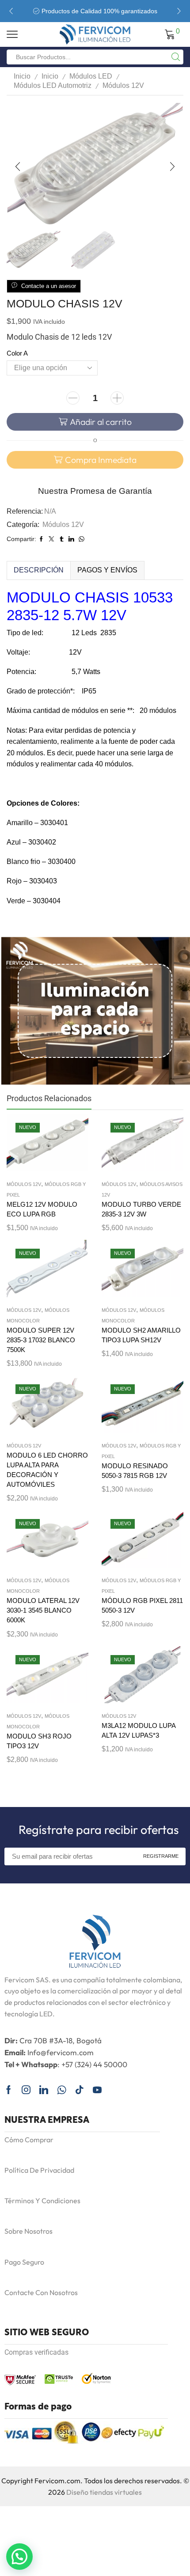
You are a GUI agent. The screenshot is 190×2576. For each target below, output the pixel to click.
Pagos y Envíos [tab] (107, 570)
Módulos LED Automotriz (53, 85)
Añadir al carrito (101, 422)
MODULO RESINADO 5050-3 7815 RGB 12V (135, 1471)
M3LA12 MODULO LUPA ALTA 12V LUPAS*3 (139, 1731)
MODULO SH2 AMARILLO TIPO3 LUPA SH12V (141, 1335)
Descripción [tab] (39, 570)
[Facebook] (9, 2090)
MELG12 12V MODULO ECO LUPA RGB (42, 1209)
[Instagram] (26, 2090)
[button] (11, 11)
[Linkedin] (44, 2090)
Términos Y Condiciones (42, 2201)
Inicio (22, 76)
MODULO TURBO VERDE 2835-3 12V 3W (141, 1209)
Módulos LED (91, 76)
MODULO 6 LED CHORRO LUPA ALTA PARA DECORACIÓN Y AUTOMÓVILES (47, 1470)
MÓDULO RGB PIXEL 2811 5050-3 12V (142, 1606)
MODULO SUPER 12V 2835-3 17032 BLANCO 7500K (41, 1340)
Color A (17, 353)
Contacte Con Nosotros (41, 2292)
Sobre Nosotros (28, 2231)
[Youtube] (97, 2090)
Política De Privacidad (39, 2170)
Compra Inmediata (101, 460)
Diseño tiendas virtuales (104, 2492)
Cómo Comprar (29, 2140)
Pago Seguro (24, 2262)
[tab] (38, 570)
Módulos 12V (123, 85)
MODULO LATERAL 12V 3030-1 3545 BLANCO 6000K (43, 1610)
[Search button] (176, 57)
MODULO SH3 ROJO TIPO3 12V (39, 1741)
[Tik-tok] (80, 2090)
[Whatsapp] (62, 2090)
